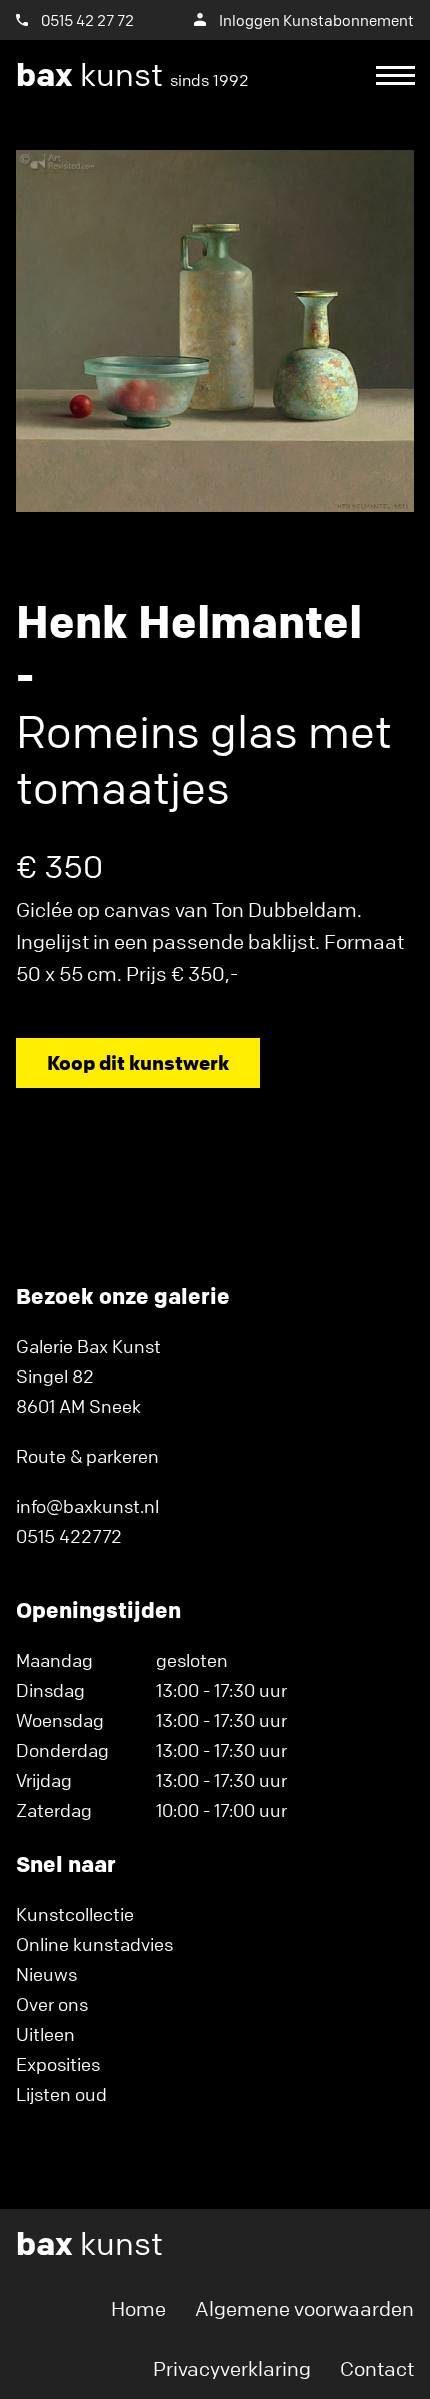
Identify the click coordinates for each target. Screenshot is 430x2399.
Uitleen (45, 2034)
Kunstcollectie (75, 1914)
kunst (132, 75)
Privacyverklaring (232, 2368)
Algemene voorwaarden (304, 2308)
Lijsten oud (61, 2094)
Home (138, 2308)
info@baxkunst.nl (87, 1506)
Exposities (58, 2064)
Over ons (52, 2004)
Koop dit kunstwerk (138, 1062)
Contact (377, 2368)
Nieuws (46, 1974)
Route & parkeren (87, 1456)
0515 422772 (69, 1536)
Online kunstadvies (94, 1944)
